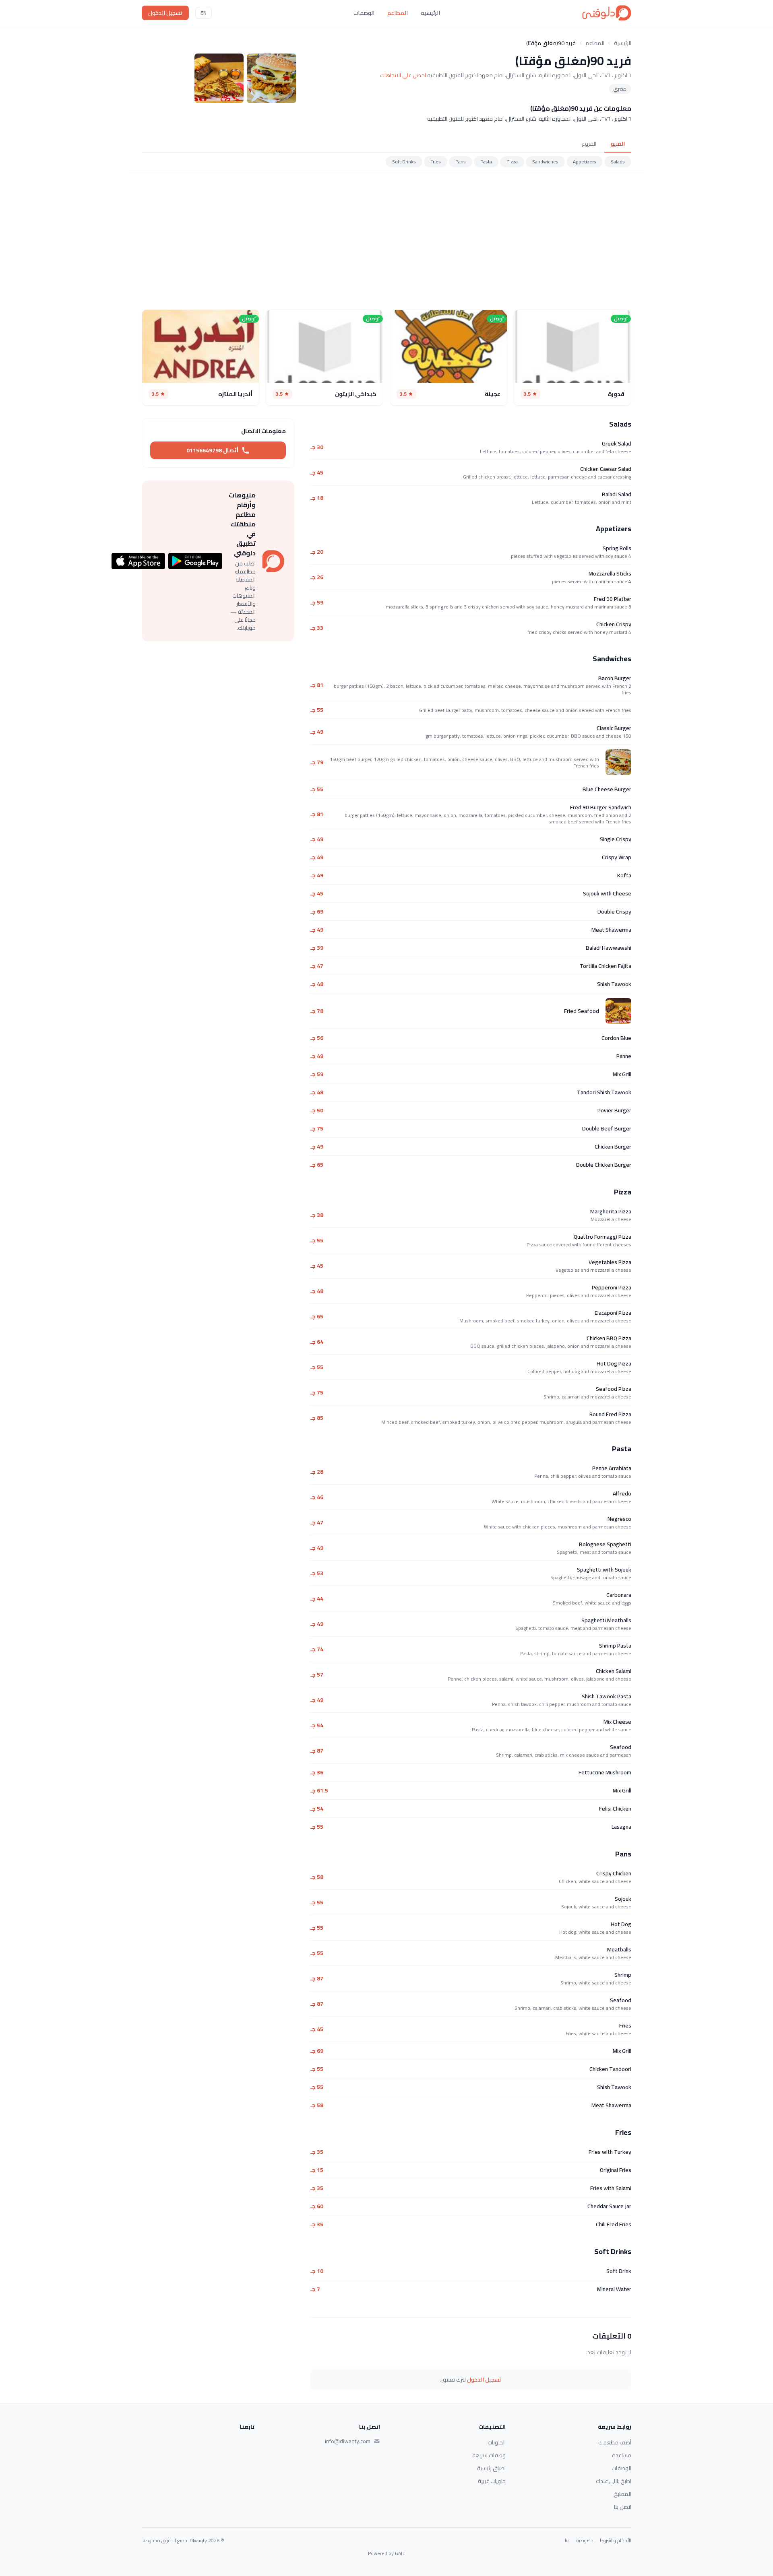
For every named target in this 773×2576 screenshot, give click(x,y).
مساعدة (622, 2455)
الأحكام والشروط (616, 2541)
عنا (567, 2541)
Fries (436, 162)
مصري (620, 89)
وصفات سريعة (489, 2455)
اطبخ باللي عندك (614, 2481)
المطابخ (623, 2494)
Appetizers (585, 162)
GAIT (400, 2553)
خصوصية (585, 2541)
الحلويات (497, 2442)
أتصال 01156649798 (212, 450)
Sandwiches (545, 162)
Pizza (512, 162)
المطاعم (398, 13)
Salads (618, 162)
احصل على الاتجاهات (403, 75)
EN (204, 13)
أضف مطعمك (615, 2442)
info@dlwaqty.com (348, 2441)
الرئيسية (430, 13)
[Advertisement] (386, 240)
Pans (461, 162)
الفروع (589, 144)
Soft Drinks (404, 162)
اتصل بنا (623, 2507)
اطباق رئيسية (491, 2468)
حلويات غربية (492, 2481)
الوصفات (364, 13)
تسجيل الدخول (165, 13)
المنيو (618, 144)
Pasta (486, 162)
